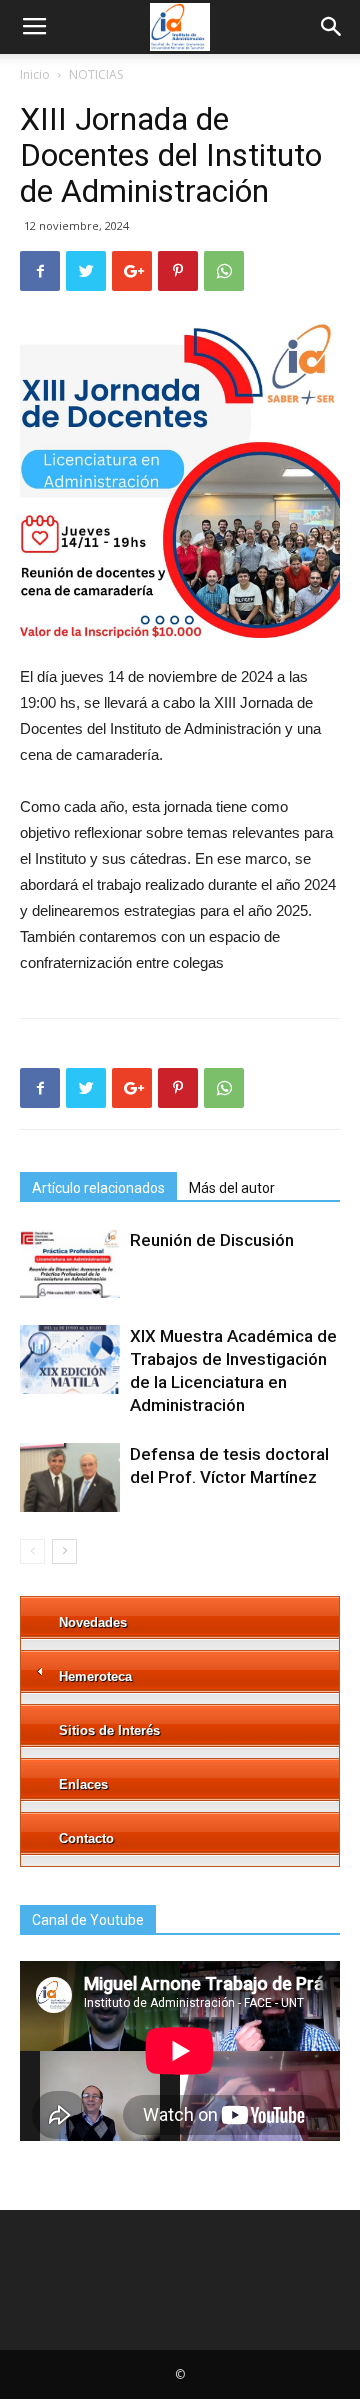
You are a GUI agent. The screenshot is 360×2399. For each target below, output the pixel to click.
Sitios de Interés (109, 1730)
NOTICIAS (96, 74)
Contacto (86, 1838)
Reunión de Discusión (212, 1240)
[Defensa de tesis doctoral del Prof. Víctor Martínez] (70, 1477)
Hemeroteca (95, 1676)
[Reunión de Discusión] (70, 1263)
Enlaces (83, 1784)
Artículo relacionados (98, 1188)
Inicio (35, 74)
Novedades (93, 1622)
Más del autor (232, 1188)
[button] (332, 27)
